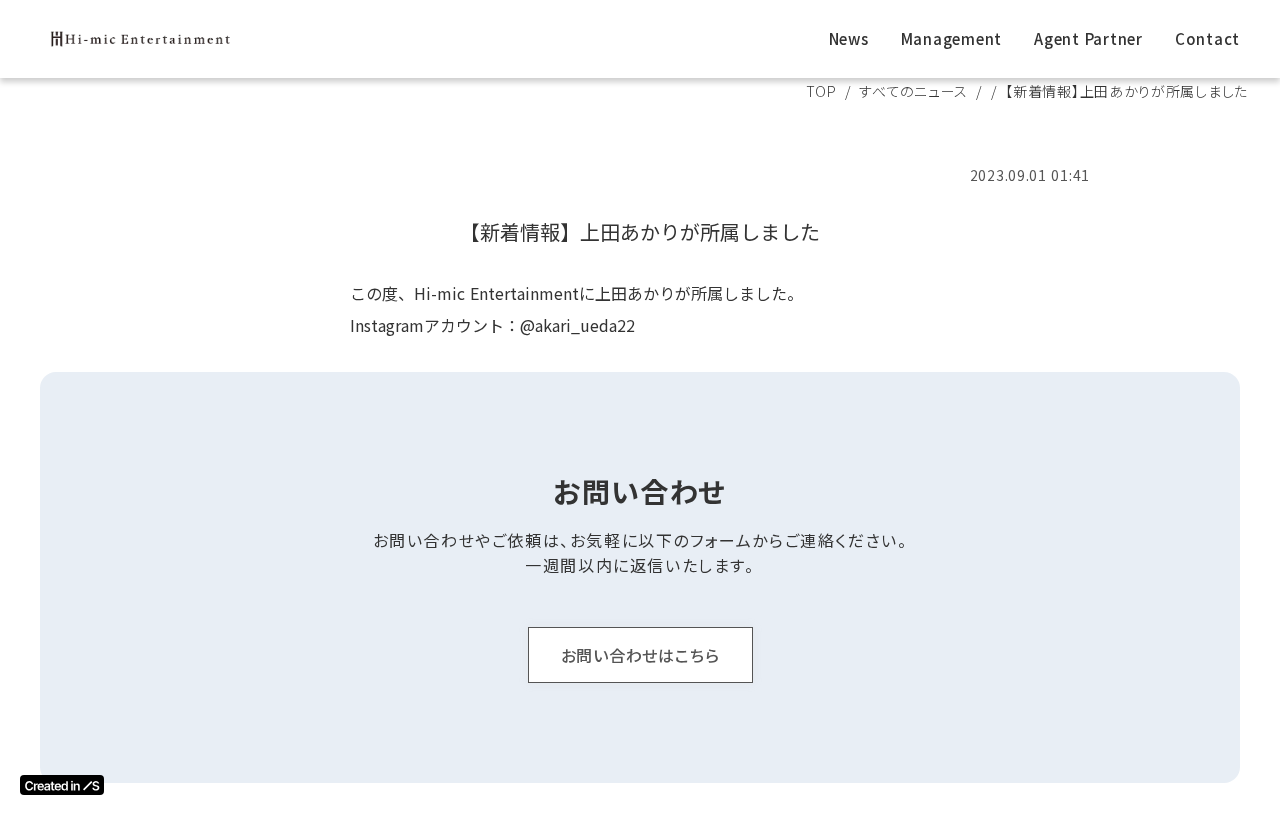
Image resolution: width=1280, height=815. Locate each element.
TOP (821, 91)
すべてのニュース (913, 91)
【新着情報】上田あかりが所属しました (640, 232)
